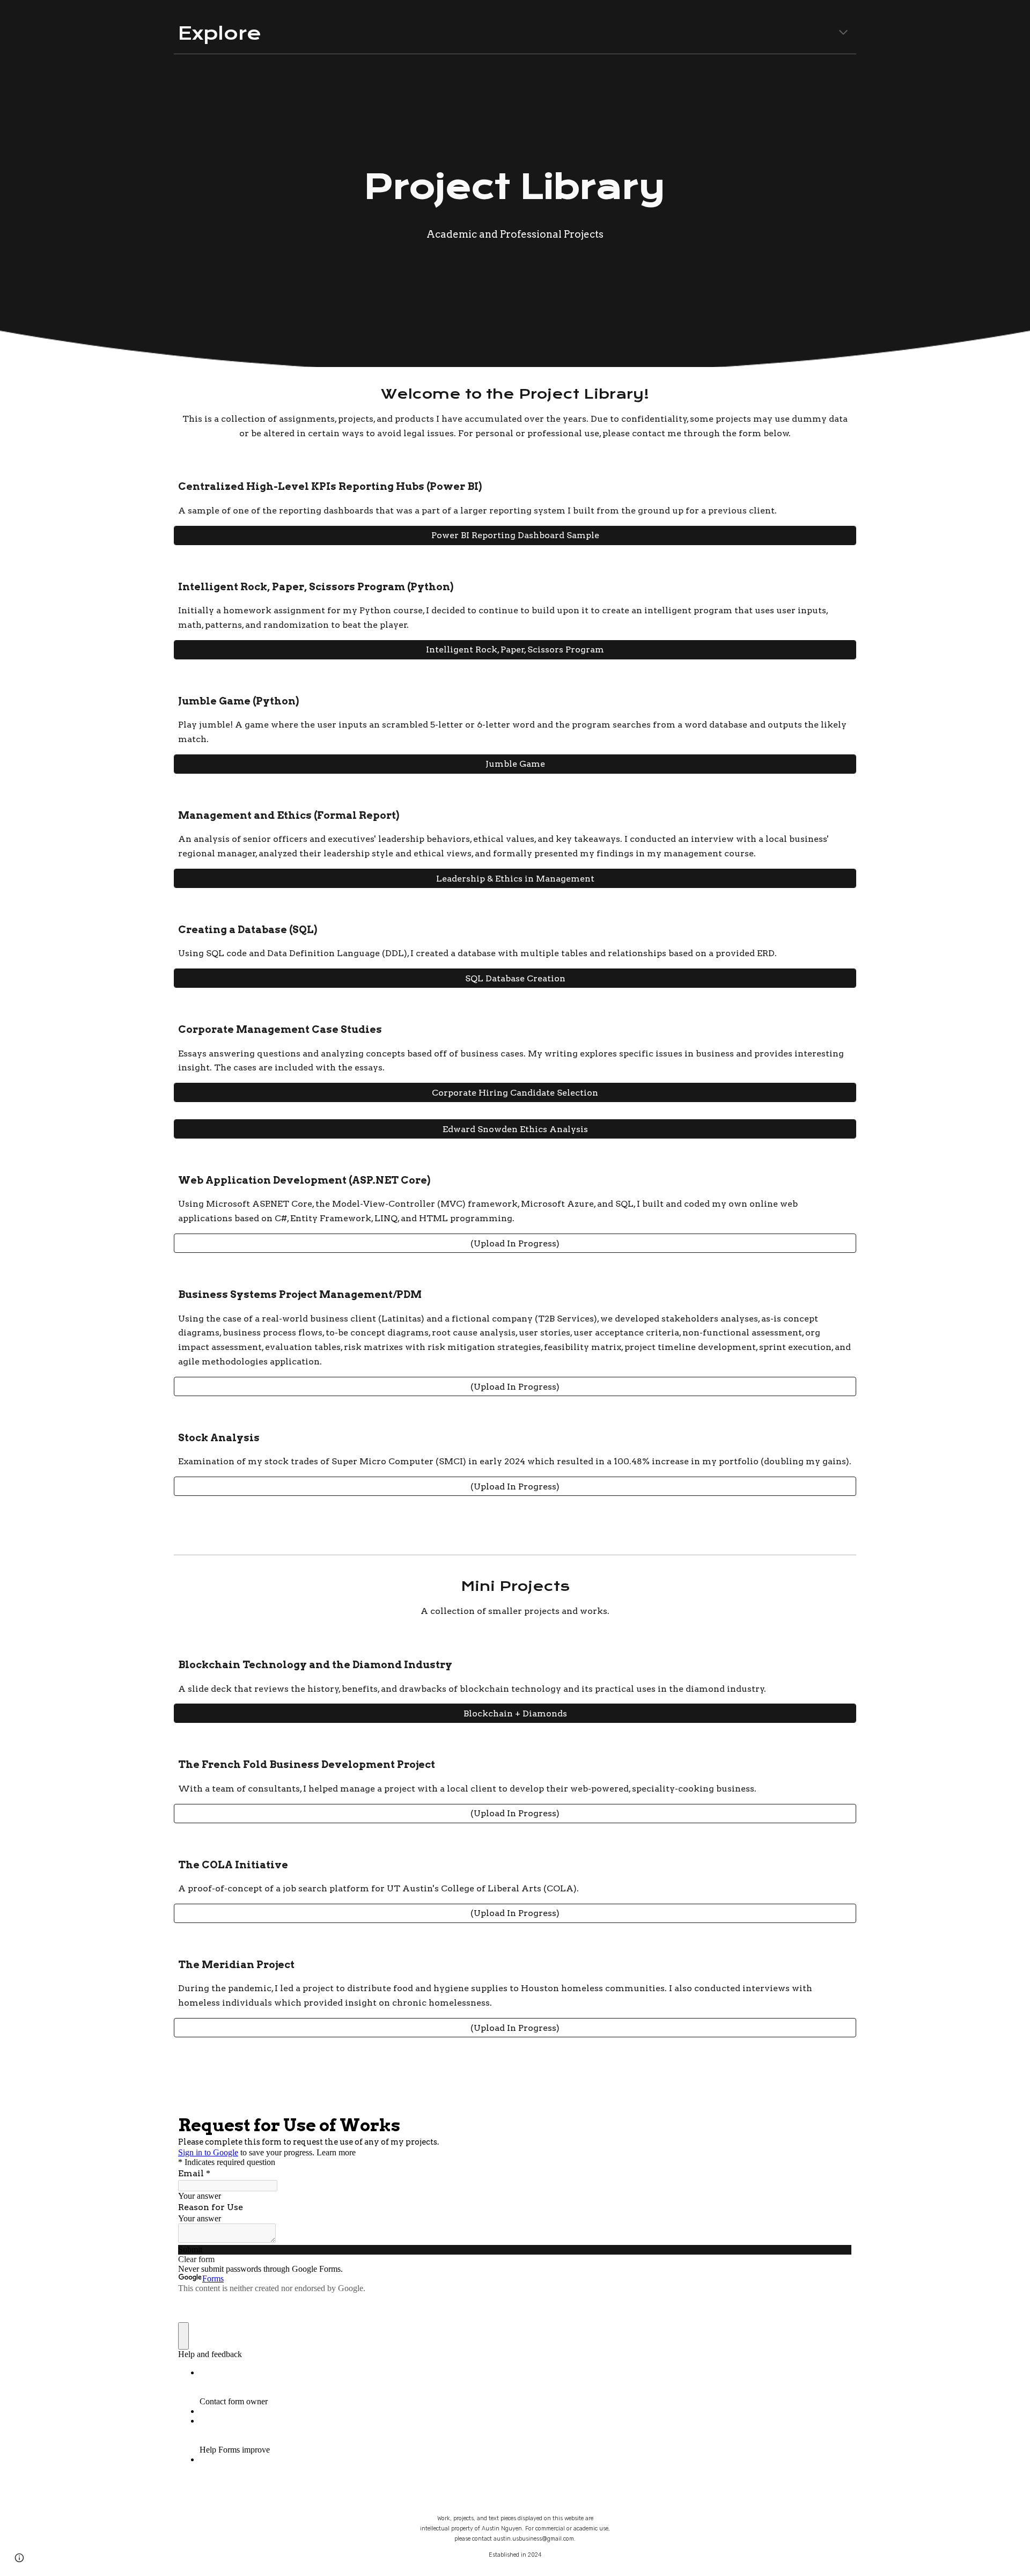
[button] (843, 33)
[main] (515, 33)
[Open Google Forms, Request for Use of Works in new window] (836, 2124)
